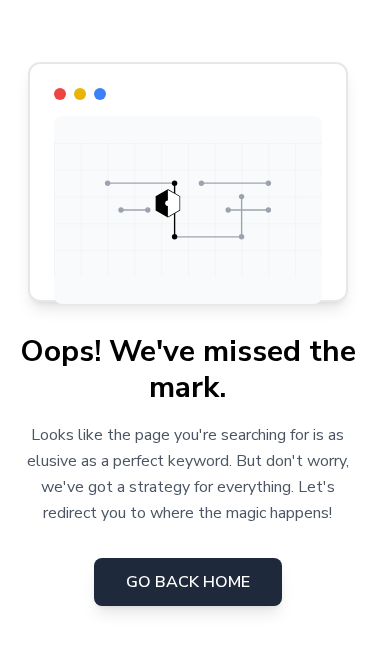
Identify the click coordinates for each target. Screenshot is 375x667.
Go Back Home (188, 582)
